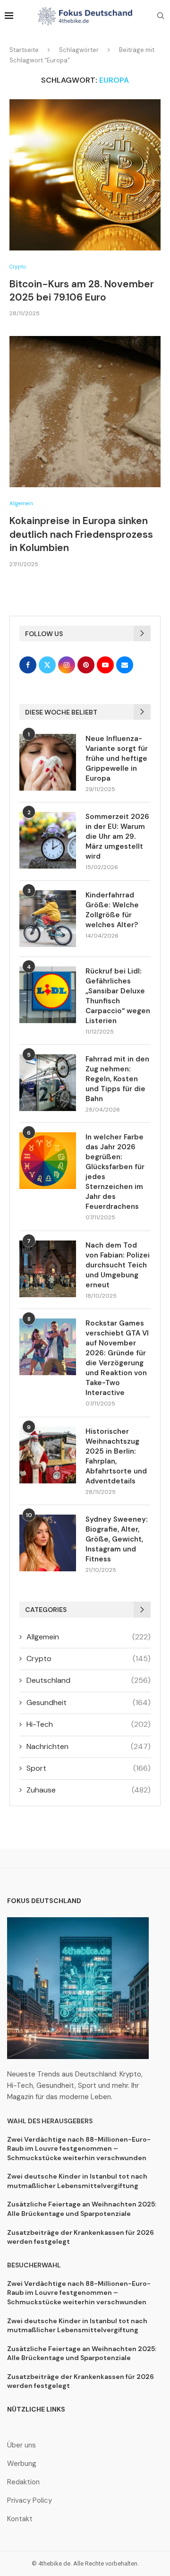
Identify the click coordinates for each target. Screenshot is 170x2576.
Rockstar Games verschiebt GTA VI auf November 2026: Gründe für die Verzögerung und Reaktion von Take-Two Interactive (117, 1358)
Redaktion (23, 2482)
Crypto (89, 1658)
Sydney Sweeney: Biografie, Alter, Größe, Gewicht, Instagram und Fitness (117, 1539)
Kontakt (20, 2519)
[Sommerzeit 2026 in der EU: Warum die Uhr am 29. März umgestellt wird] (48, 840)
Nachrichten (89, 1746)
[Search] (161, 17)
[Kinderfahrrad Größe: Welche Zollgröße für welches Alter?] (48, 919)
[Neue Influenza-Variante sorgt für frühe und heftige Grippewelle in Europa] (48, 762)
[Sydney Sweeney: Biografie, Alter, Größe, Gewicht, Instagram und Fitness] (48, 1543)
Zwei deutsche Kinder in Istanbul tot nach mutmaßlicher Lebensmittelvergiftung (77, 2181)
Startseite (24, 50)
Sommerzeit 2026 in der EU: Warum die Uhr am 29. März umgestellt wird (117, 836)
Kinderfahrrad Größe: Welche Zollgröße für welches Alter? (112, 910)
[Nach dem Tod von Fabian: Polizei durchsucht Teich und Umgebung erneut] (48, 1269)
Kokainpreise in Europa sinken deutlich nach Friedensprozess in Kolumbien (81, 534)
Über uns (21, 2445)
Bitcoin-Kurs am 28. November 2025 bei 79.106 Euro (82, 291)
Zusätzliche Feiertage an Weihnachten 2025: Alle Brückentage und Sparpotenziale (82, 2209)
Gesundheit (89, 1702)
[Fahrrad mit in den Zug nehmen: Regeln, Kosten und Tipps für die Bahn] (48, 1083)
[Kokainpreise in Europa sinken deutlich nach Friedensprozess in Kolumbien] (85, 412)
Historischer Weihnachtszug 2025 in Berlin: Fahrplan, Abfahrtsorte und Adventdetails (116, 1456)
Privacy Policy (30, 2501)
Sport (89, 1768)
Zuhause (89, 1790)
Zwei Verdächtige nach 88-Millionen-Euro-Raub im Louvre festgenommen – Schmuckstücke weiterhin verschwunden (79, 2149)
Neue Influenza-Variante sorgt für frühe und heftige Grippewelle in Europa (117, 758)
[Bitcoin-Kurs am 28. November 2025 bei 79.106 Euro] (85, 175)
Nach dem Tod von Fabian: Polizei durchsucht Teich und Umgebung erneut (118, 1265)
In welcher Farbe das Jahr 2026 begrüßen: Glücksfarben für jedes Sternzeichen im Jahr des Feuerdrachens (115, 1172)
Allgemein (89, 1637)
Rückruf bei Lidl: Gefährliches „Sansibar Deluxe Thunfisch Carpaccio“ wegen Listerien (118, 996)
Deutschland (89, 1680)
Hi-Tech (89, 1724)
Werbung (22, 2464)
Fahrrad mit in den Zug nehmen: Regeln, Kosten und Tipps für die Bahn (117, 1079)
